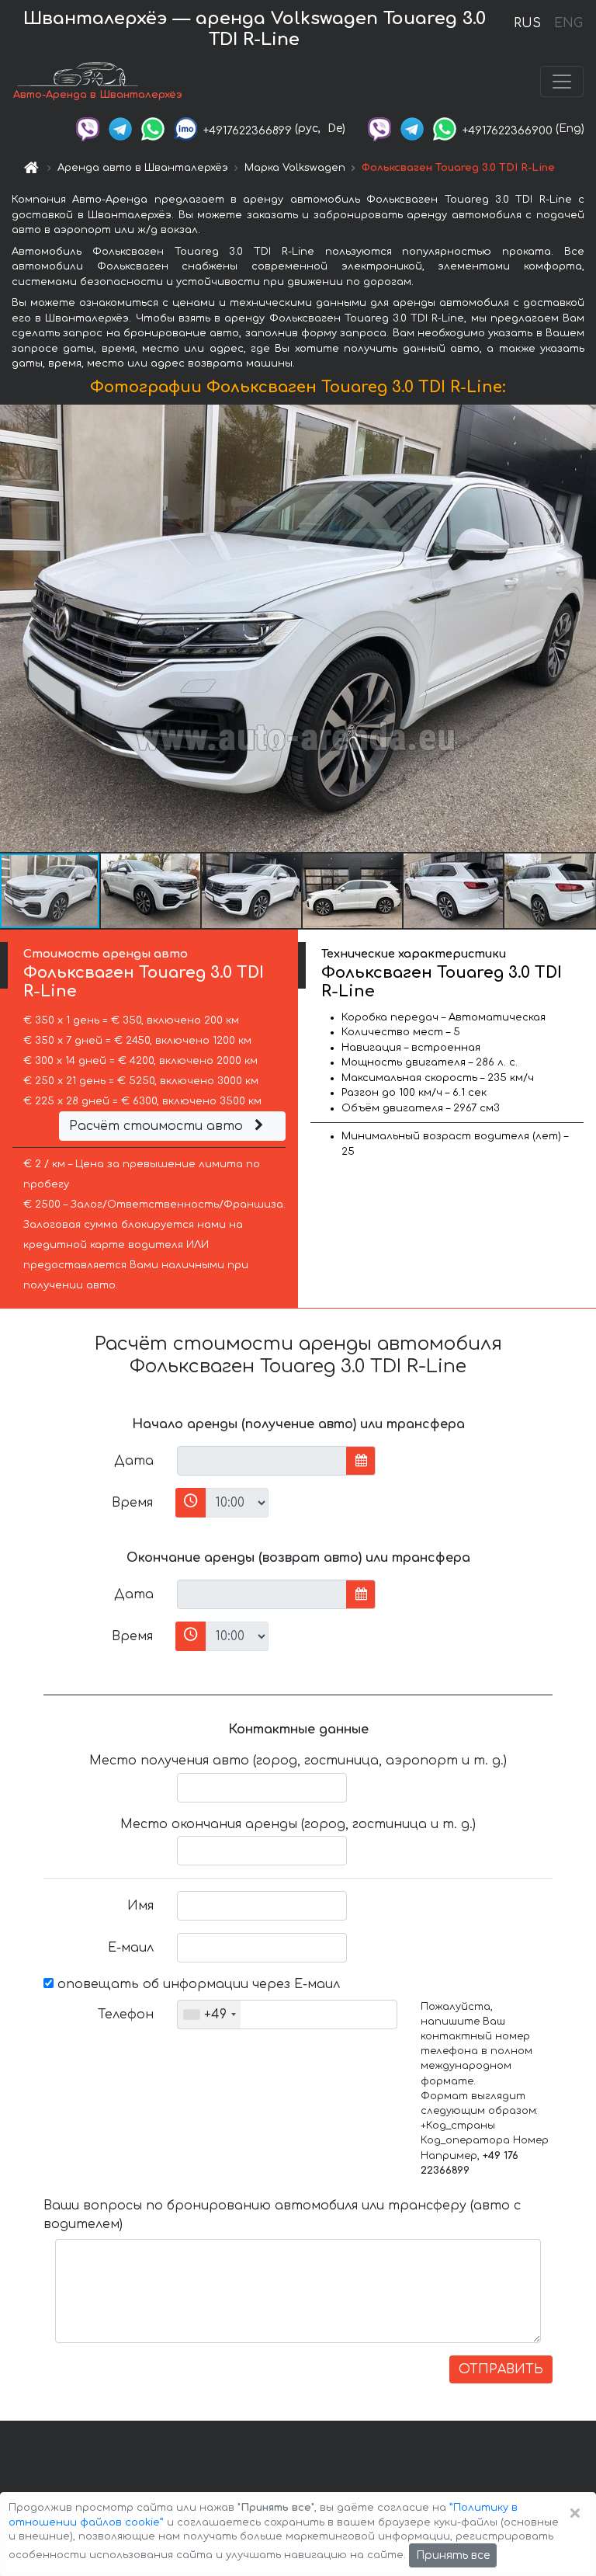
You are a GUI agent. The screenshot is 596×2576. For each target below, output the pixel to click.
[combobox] (209, 2015)
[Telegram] (120, 129)
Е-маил (131, 1948)
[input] (262, 1461)
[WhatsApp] (153, 129)
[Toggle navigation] (562, 82)
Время (132, 1503)
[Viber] (88, 129)
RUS (527, 23)
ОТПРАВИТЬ (501, 2369)
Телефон (126, 2015)
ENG (568, 23)
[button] (151, 891)
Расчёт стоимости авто (158, 1126)
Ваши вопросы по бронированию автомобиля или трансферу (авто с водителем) (282, 2215)
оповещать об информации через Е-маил (197, 1984)
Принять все (453, 2555)
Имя (140, 1906)
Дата (134, 1461)
